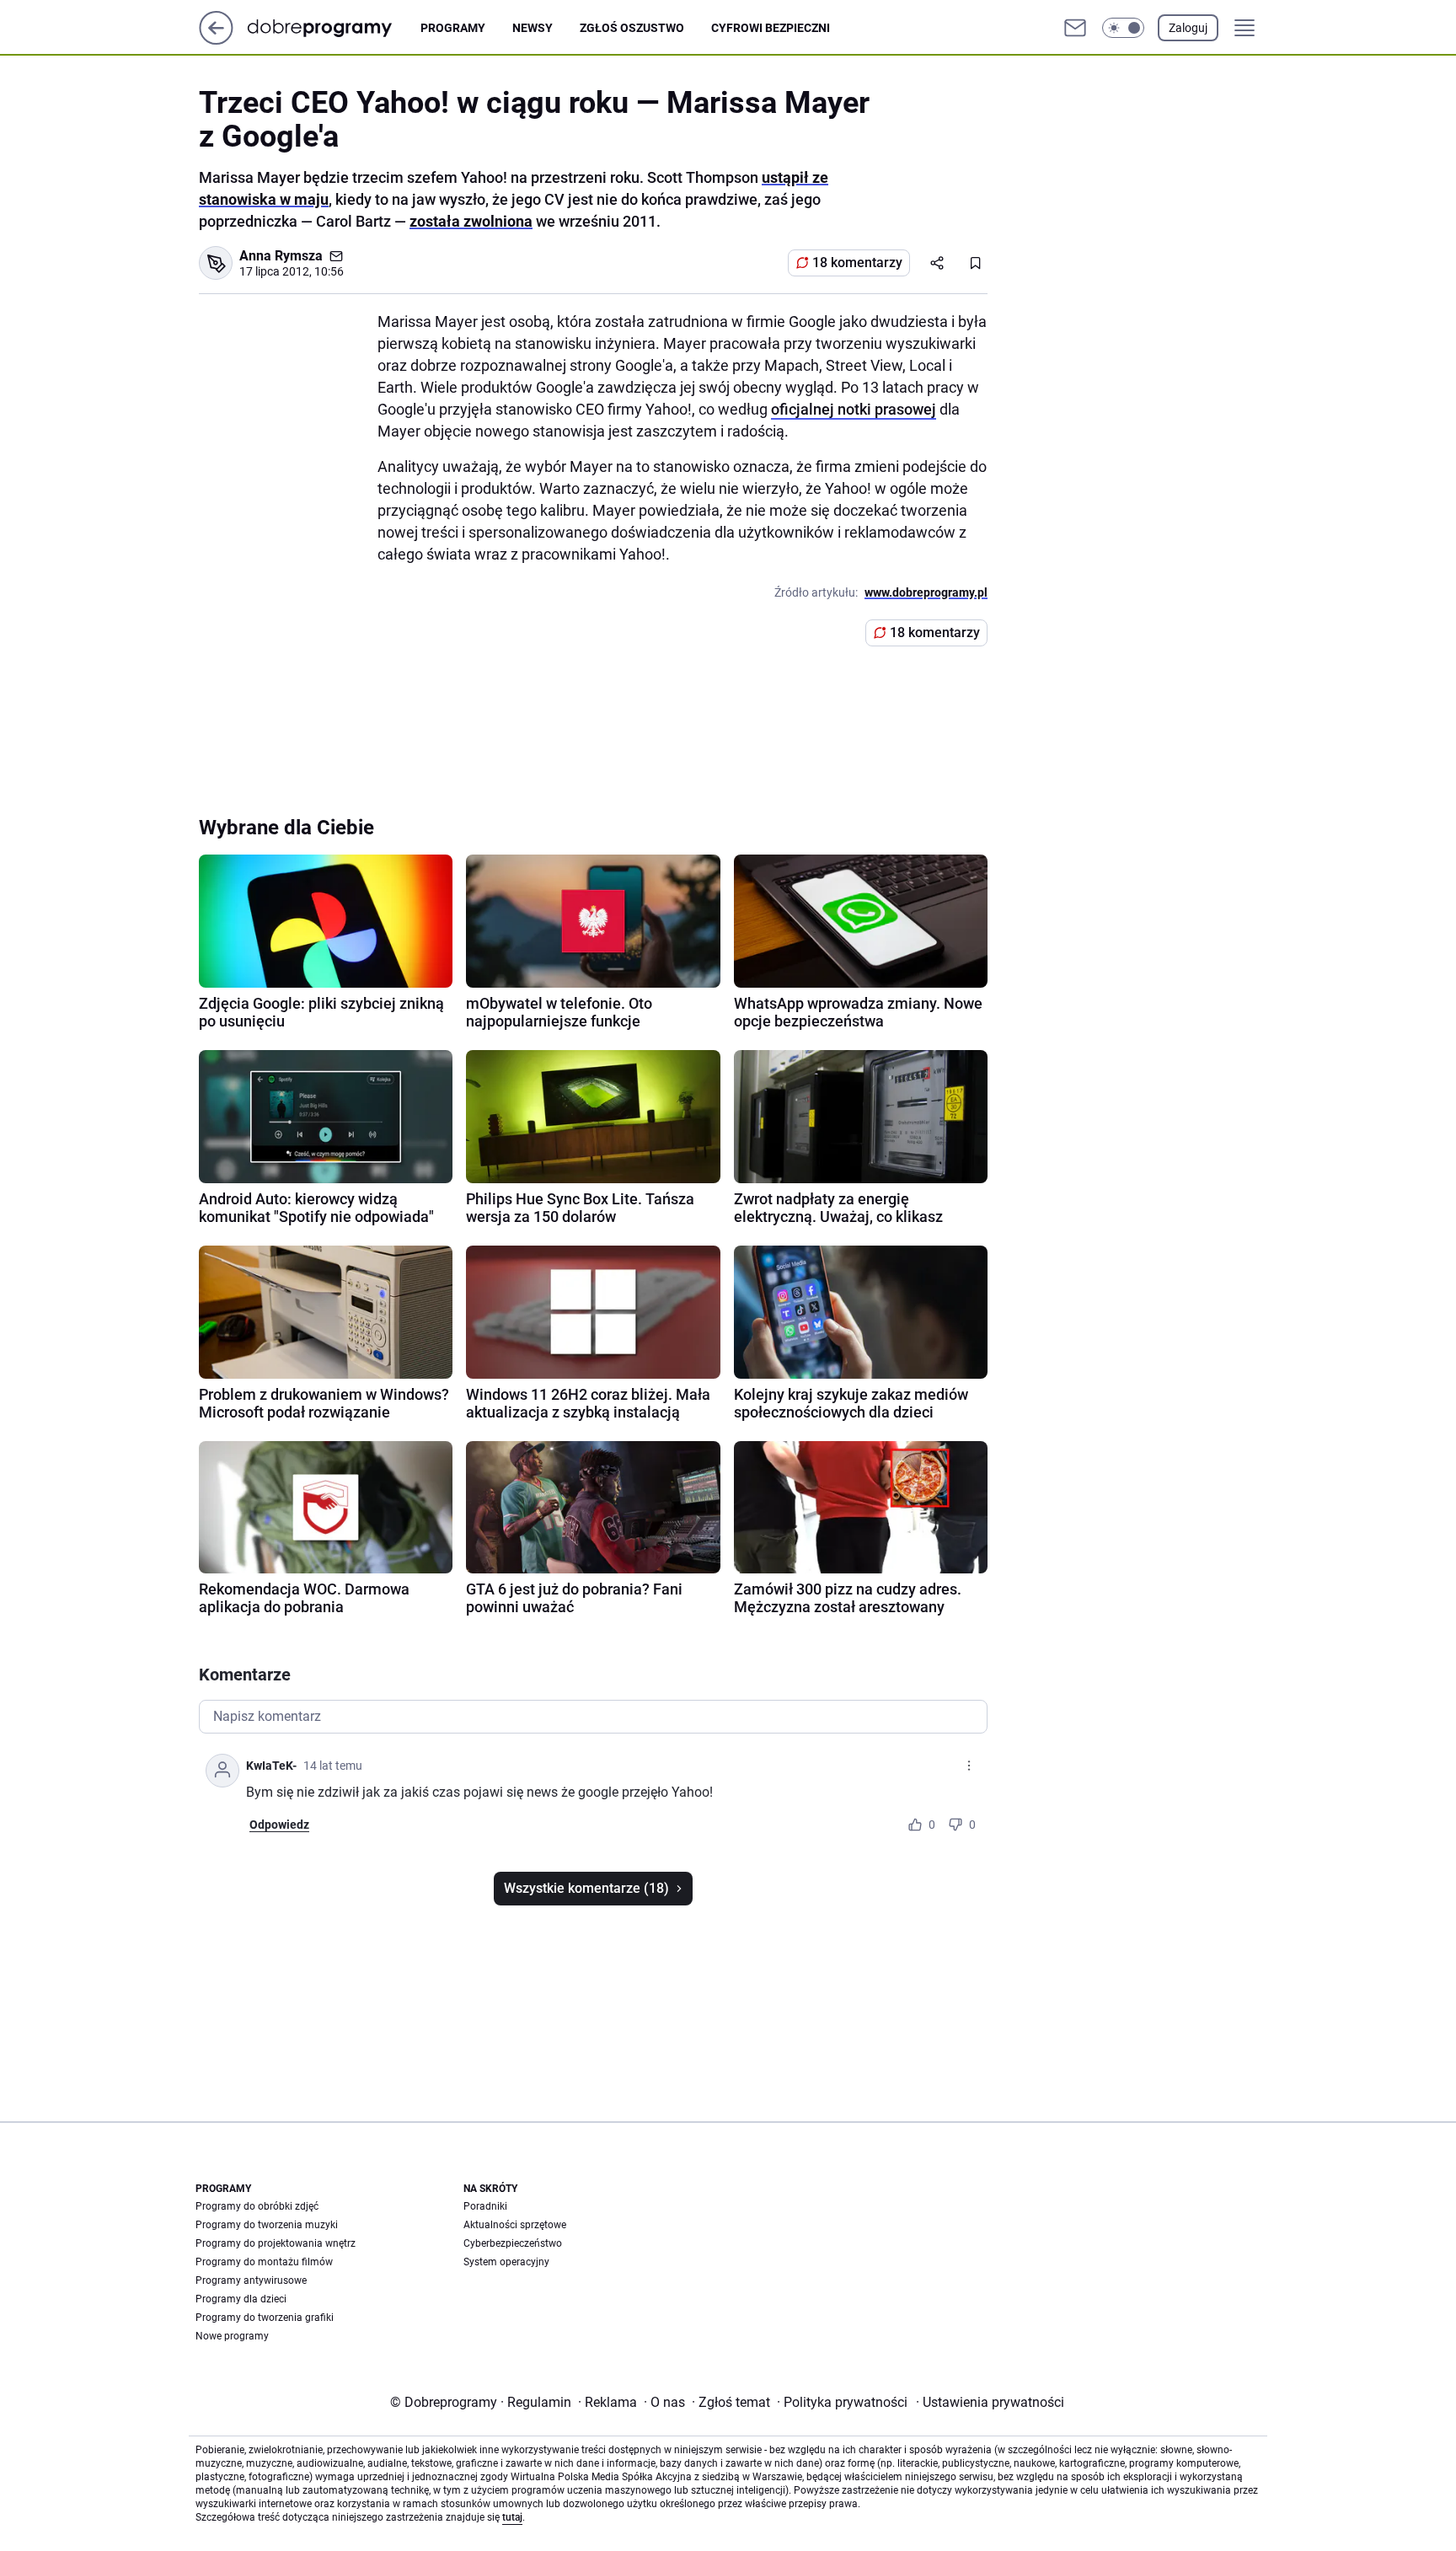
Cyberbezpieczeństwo (513, 2243)
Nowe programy (232, 2336)
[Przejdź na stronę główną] (216, 40)
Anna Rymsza (281, 256)
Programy (453, 28)
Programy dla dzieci (241, 2299)
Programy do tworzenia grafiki (265, 2318)
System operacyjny (506, 2262)
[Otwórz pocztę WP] (1075, 28)
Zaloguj (1188, 28)
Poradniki (485, 2206)
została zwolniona (471, 221)
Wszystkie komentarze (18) (586, 1888)
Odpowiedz (279, 1825)
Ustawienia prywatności (990, 2402)
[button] (1123, 28)
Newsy (533, 28)
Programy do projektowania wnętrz (276, 2243)
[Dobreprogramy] (333, 27)
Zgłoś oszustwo (632, 28)
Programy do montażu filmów (264, 2262)
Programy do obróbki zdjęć (257, 2206)
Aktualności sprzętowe (515, 2225)
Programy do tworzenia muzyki (267, 2225)
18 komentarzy (857, 263)
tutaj (512, 2517)
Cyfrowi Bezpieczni (771, 28)
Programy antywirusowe (251, 2280)
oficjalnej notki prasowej (854, 409)
